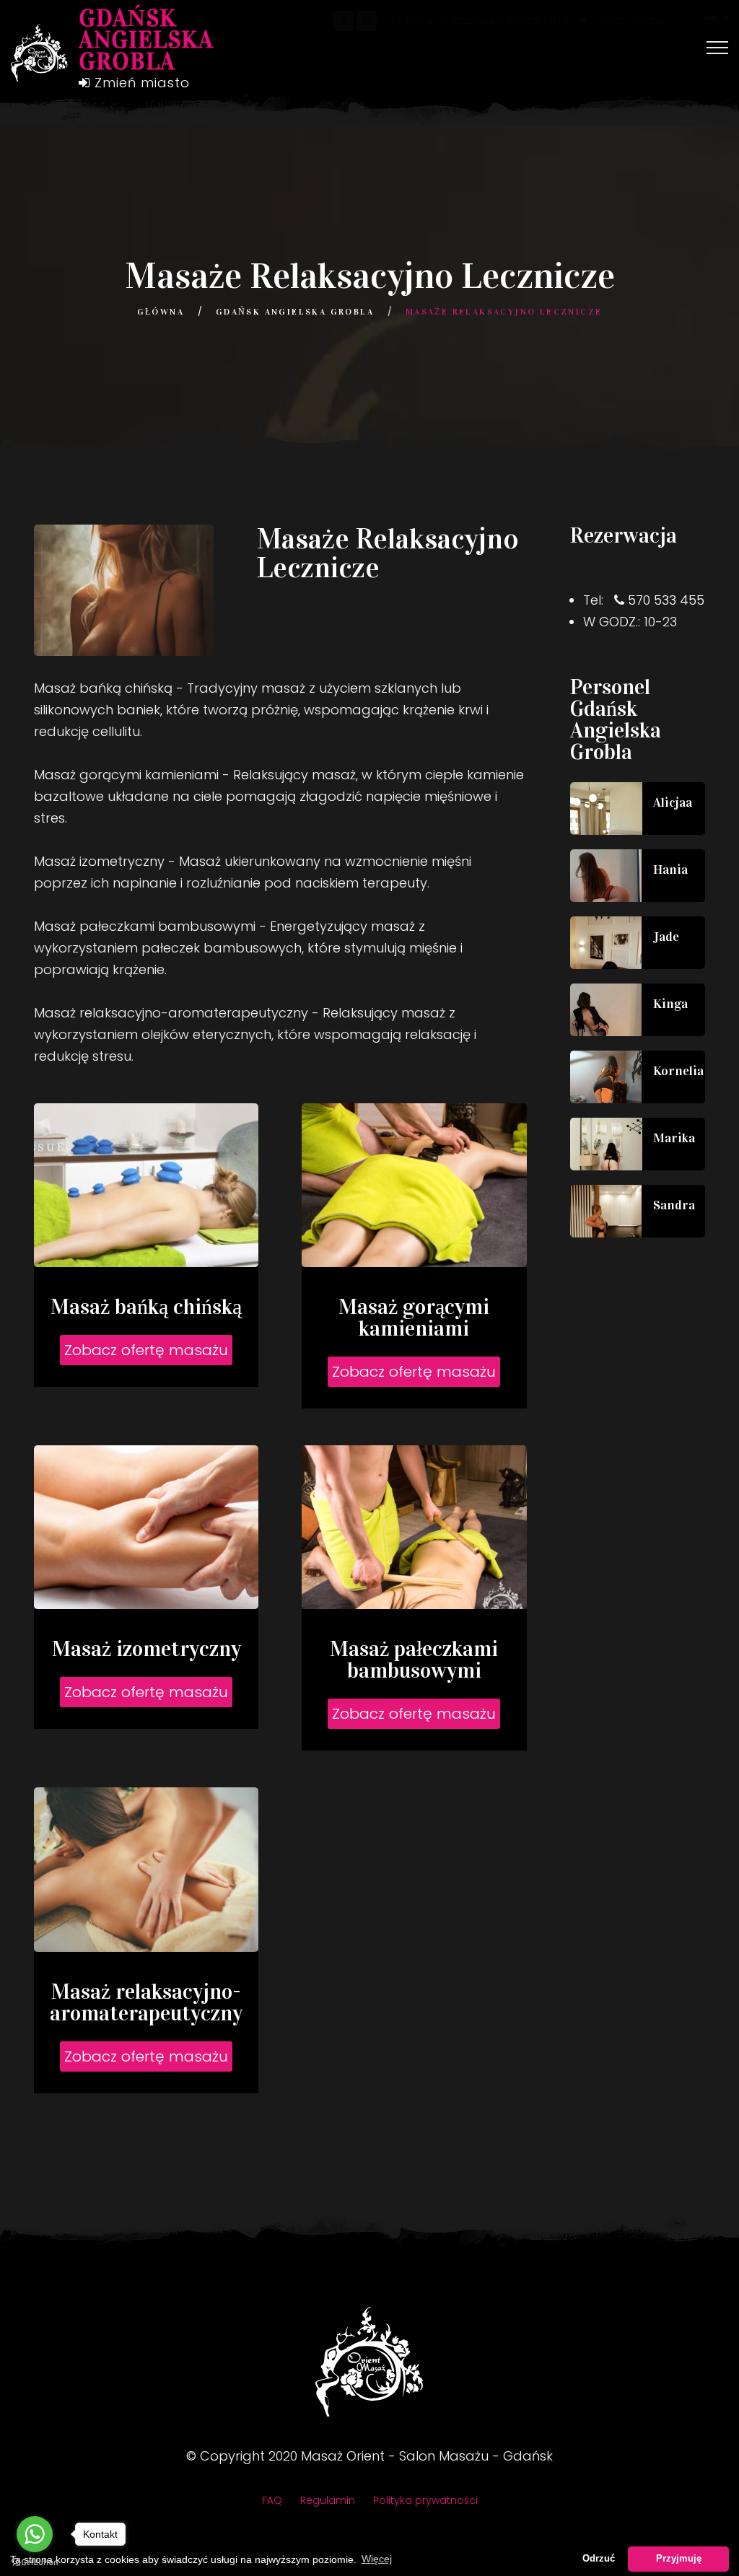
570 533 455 (666, 600)
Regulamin (328, 2500)
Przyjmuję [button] (679, 2559)
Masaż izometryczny (147, 1649)
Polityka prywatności (425, 2500)
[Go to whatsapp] (35, 2534)
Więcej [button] (377, 2559)
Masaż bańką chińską (146, 1307)
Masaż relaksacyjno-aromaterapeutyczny (146, 2002)
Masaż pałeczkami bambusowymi (414, 1660)
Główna (161, 312)
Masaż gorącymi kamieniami (414, 1318)
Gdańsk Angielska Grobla (295, 312)
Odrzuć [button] (599, 2559)
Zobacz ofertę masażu (146, 1350)
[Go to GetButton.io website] (35, 2562)
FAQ (272, 2500)
